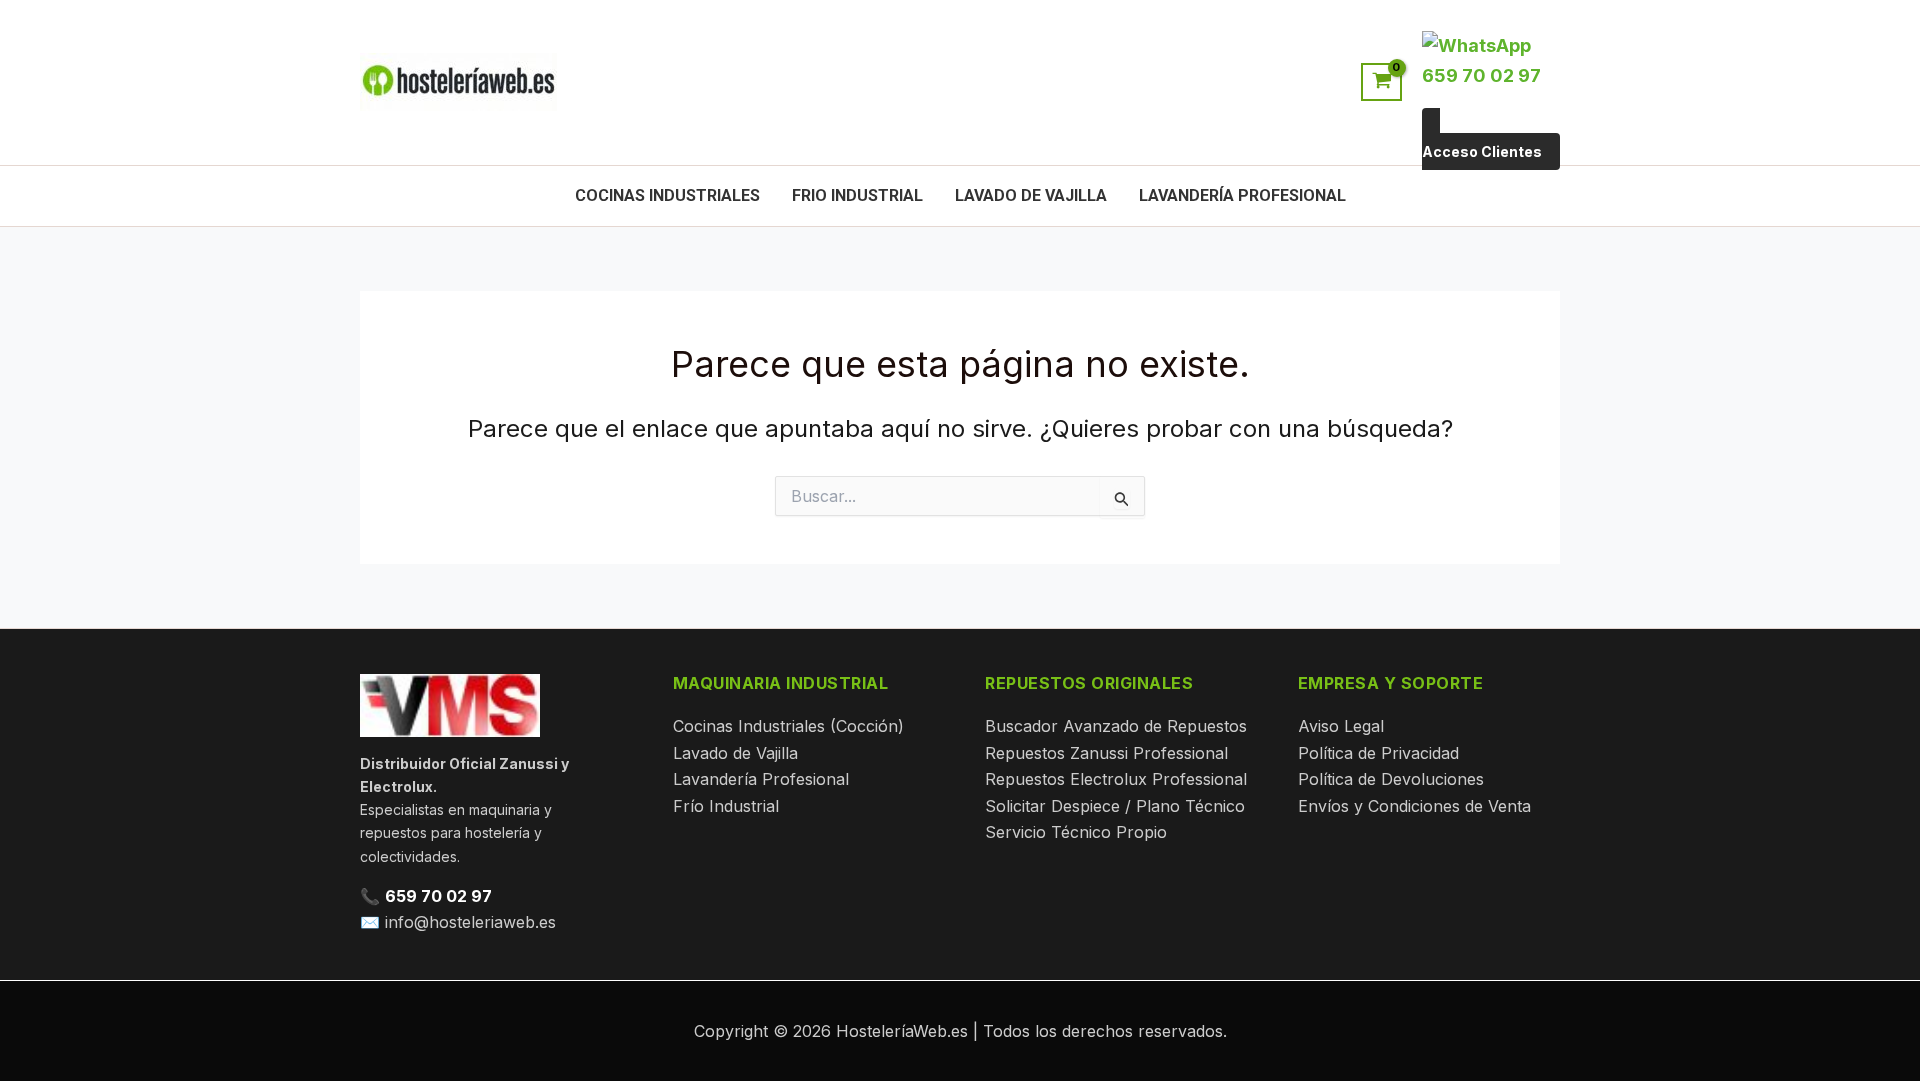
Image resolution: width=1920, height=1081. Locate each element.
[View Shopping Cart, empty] (1381, 82)
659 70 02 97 (438, 896)
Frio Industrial (857, 195)
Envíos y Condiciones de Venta (1414, 806)
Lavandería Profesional (1242, 195)
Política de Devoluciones (1391, 779)
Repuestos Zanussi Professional (1106, 753)
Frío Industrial (726, 806)
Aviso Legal (1341, 726)
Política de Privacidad (1378, 753)
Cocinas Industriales (667, 195)
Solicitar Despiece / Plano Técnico (1115, 806)
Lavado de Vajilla (1031, 195)
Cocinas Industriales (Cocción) (788, 726)
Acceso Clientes (1482, 151)
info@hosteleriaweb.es (470, 922)
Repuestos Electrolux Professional (1116, 779)
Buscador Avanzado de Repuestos (1116, 726)
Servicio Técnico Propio (1076, 832)
